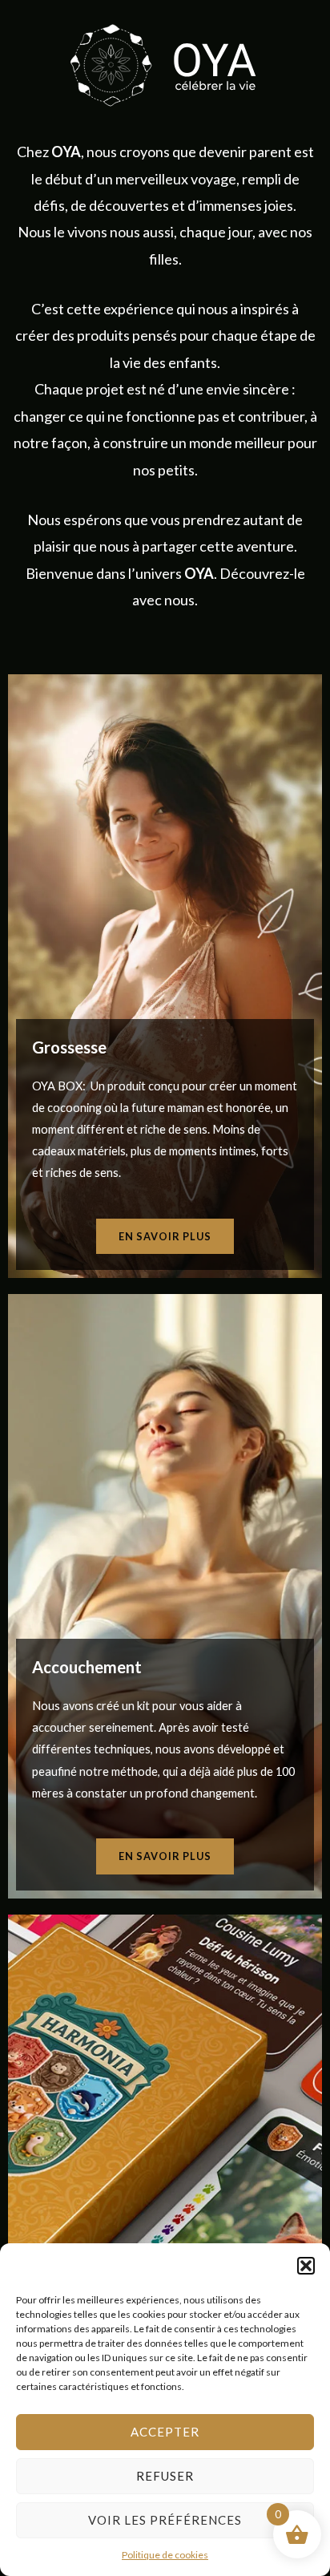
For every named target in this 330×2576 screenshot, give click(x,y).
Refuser (165, 2476)
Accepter (165, 2432)
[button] (306, 2266)
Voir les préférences (165, 2520)
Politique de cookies (165, 2555)
